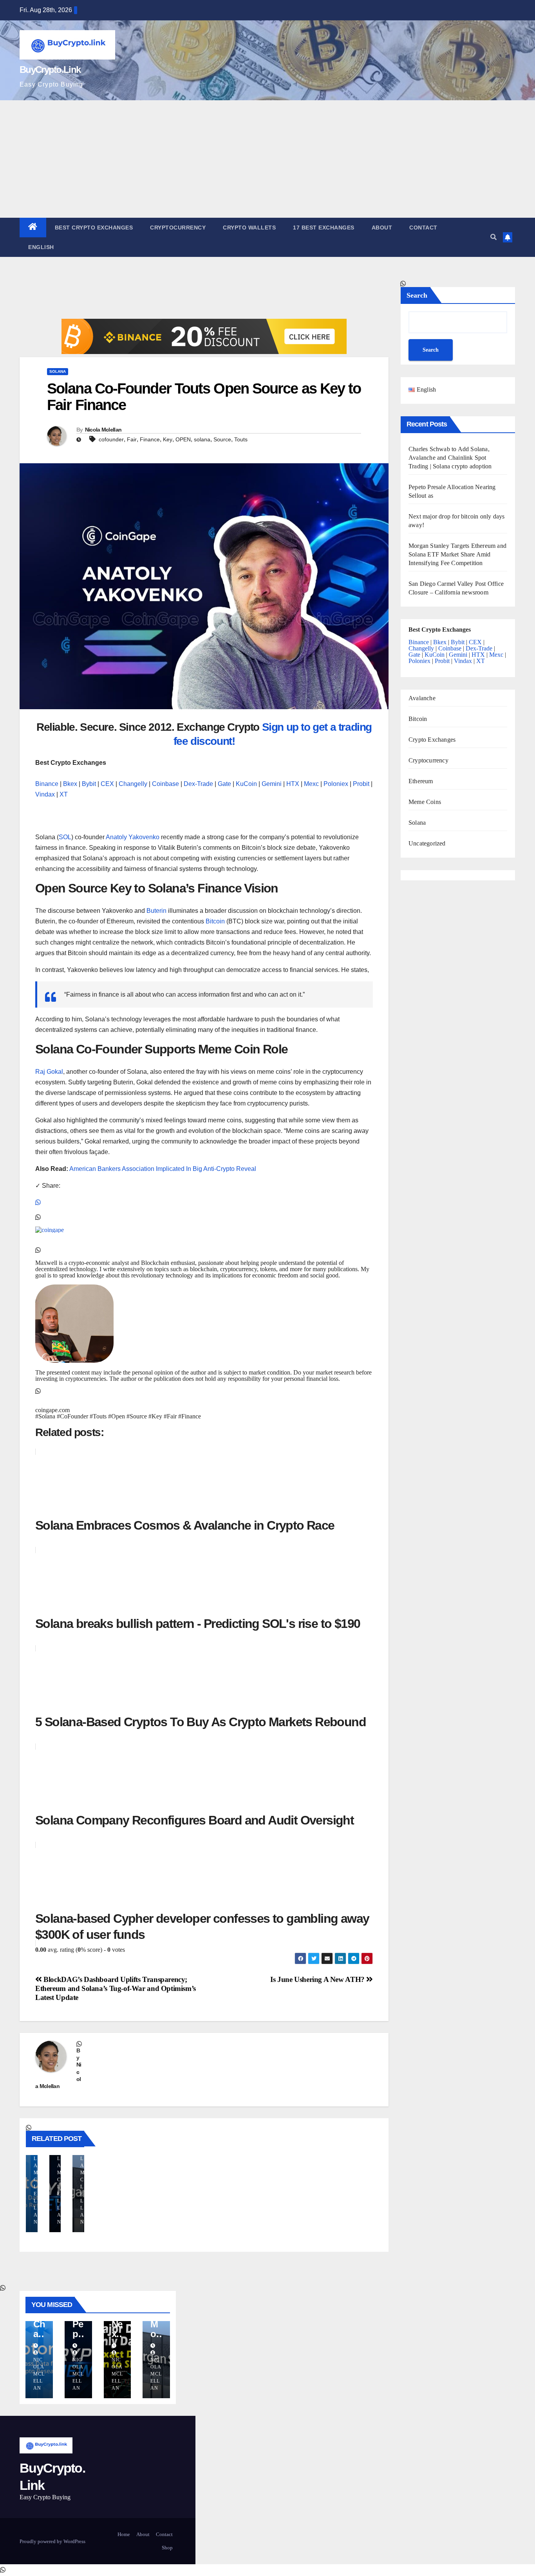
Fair (132, 439)
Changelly (133, 784)
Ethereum (421, 781)
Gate (224, 784)
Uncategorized (427, 843)
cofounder (111, 439)
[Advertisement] (267, 159)
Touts (241, 439)
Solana (58, 371)
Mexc (311, 784)
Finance (150, 439)
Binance (47, 784)
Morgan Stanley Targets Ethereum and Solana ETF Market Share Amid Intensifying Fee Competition (457, 554)
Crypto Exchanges (432, 739)
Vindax (45, 794)
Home (124, 2534)
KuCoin (246, 784)
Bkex (70, 784)
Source (222, 439)
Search (417, 295)
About (382, 228)
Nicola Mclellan (103, 430)
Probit (361, 784)
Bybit (89, 784)
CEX (107, 784)
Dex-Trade (198, 784)
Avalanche (422, 698)
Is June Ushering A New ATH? (318, 1979)
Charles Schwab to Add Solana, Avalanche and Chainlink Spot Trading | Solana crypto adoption (450, 457)
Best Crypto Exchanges (94, 228)
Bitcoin (418, 719)
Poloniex (336, 784)
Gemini (272, 784)
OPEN (183, 439)
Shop (167, 2548)
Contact (423, 228)
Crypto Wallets (249, 228)
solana (202, 439)
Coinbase (165, 784)
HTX (293, 784)
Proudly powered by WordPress (52, 2541)
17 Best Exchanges (324, 228)
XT (64, 794)
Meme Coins (425, 802)
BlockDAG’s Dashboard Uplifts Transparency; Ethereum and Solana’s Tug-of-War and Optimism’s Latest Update (116, 1988)
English (41, 247)
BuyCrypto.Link (50, 70)
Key (168, 439)
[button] (493, 237)
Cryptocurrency (178, 228)
